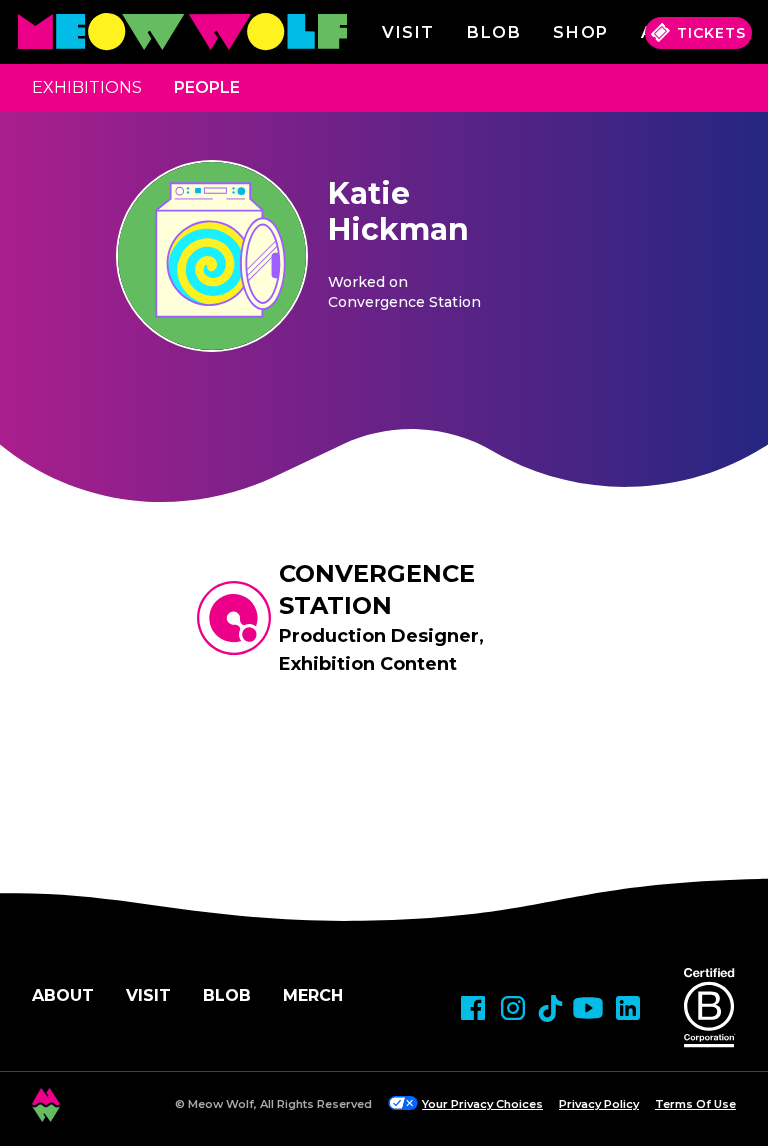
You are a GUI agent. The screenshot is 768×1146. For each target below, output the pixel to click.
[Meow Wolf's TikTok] (550, 1008)
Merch (313, 995)
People (207, 87)
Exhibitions (87, 87)
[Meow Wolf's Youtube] (588, 1008)
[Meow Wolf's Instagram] (513, 1008)
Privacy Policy (599, 1104)
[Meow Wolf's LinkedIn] (628, 1008)
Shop (580, 32)
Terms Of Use (695, 1104)
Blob (494, 32)
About (63, 995)
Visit (408, 32)
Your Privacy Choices (482, 1104)
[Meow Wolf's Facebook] (473, 1008)
